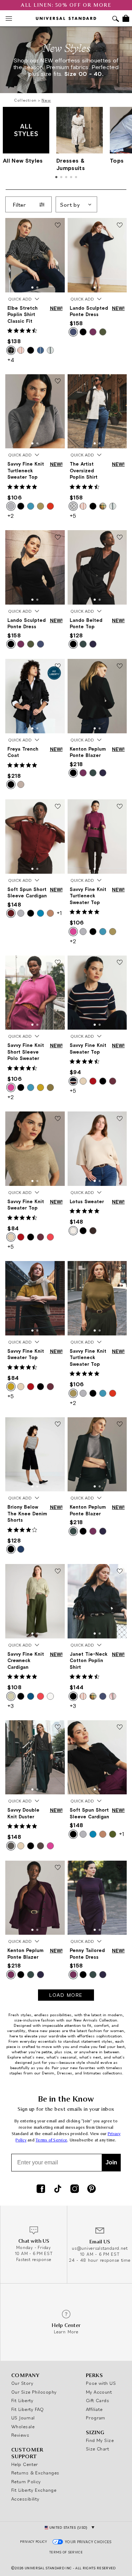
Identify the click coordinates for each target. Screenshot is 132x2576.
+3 (11, 1706)
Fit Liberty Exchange (34, 2490)
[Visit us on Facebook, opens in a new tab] (41, 2189)
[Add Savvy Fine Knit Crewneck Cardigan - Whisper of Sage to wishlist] (58, 1571)
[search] (116, 20)
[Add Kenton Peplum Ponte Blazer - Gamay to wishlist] (58, 1868)
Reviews (20, 2435)
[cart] (126, 18)
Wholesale (23, 2426)
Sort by (70, 205)
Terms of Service (51, 2140)
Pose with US (101, 2383)
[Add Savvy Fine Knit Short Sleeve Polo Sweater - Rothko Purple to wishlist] (58, 963)
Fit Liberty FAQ (28, 2409)
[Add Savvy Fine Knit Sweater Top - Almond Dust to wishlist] (58, 1119)
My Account (99, 2392)
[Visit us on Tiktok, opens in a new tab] (58, 2189)
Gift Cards (98, 2400)
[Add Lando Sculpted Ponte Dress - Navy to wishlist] (120, 225)
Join (111, 2162)
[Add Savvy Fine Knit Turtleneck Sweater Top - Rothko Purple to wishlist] (120, 807)
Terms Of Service (66, 2552)
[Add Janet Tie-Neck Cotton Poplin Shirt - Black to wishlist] (120, 1571)
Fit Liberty (22, 2400)
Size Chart (98, 2449)
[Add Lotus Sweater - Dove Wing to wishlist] (120, 1119)
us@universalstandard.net (100, 2248)
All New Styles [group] (23, 160)
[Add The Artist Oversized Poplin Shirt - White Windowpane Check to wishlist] (120, 382)
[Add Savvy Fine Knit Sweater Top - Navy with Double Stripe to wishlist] (120, 963)
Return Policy (26, 2481)
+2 (11, 516)
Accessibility (25, 2499)
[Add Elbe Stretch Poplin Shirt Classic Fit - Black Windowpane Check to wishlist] (58, 225)
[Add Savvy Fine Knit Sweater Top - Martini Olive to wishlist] (58, 1268)
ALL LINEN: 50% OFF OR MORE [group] (66, 5)
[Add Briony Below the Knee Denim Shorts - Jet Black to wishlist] (58, 1425)
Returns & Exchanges (35, 2473)
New (46, 100)
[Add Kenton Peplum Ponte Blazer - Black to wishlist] (120, 666)
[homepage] (66, 18)
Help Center (25, 2464)
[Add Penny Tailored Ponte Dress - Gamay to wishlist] (120, 1868)
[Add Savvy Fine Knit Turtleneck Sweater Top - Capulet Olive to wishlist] (120, 1268)
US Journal (23, 2418)
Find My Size (100, 2440)
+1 (59, 913)
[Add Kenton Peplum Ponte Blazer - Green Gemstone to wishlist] (120, 1425)
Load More (66, 1995)
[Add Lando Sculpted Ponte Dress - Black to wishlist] (58, 538)
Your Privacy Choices (89, 2542)
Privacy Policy (33, 2542)
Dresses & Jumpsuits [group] (71, 164)
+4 (11, 360)
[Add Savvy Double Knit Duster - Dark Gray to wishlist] (58, 1728)
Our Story (22, 2383)
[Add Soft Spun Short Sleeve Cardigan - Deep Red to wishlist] (58, 807)
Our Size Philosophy (34, 2392)
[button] (32, 287)
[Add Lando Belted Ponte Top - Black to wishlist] (120, 538)
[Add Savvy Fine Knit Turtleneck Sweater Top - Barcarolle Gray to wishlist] (58, 382)
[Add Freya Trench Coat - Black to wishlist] (58, 666)
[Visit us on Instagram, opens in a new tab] (75, 2189)
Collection (25, 100)
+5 (73, 516)
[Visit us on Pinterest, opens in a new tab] (92, 2189)
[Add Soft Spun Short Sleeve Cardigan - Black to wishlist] (120, 1728)
